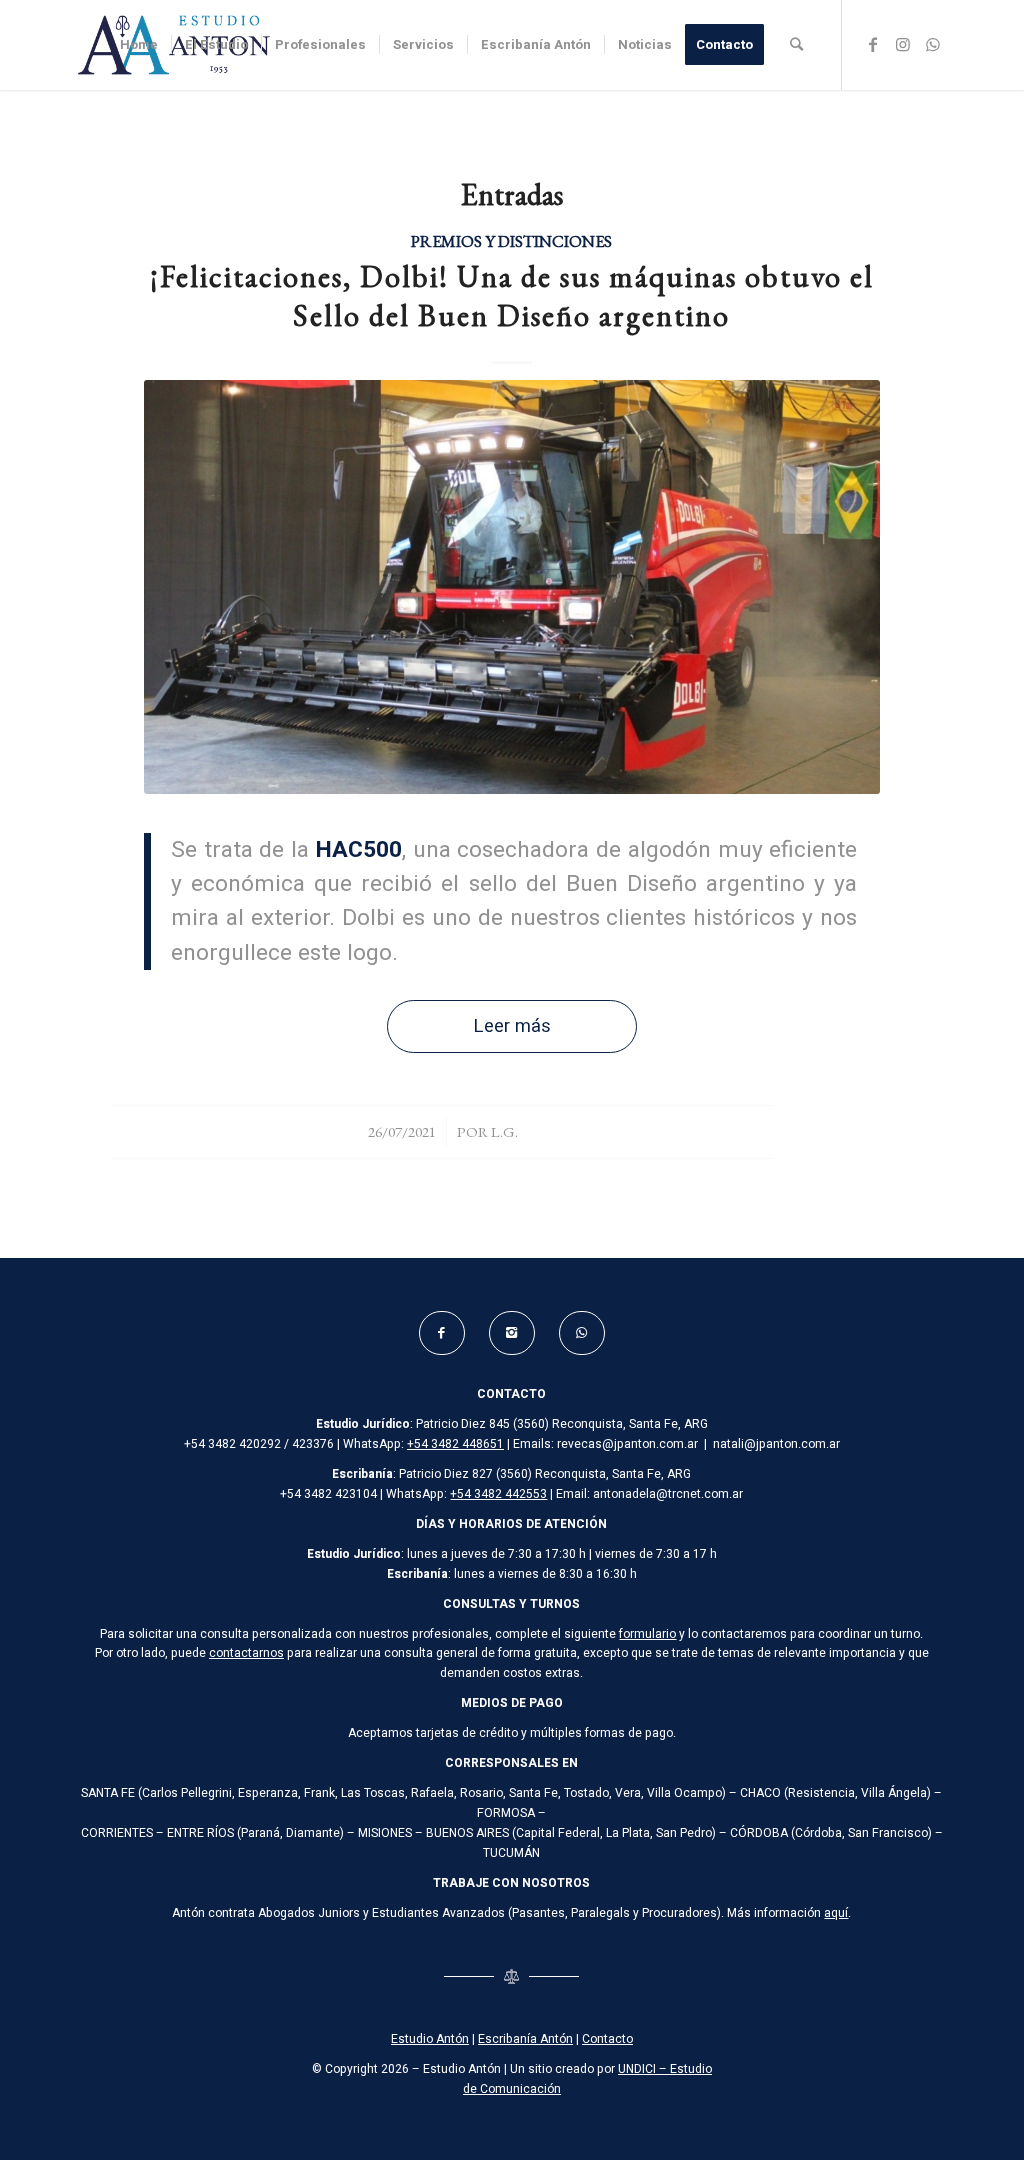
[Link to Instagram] (903, 44)
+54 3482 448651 (455, 1444)
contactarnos (246, 1653)
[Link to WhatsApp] (933, 44)
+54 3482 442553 (498, 1494)
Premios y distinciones (511, 241)
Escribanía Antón (525, 2039)
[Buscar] (796, 45)
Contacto (607, 2039)
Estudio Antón (430, 2039)
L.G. (504, 1131)
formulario (647, 1634)
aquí (836, 1913)
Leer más (512, 1026)
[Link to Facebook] (873, 44)
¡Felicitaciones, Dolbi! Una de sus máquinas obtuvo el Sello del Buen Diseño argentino (512, 296)
